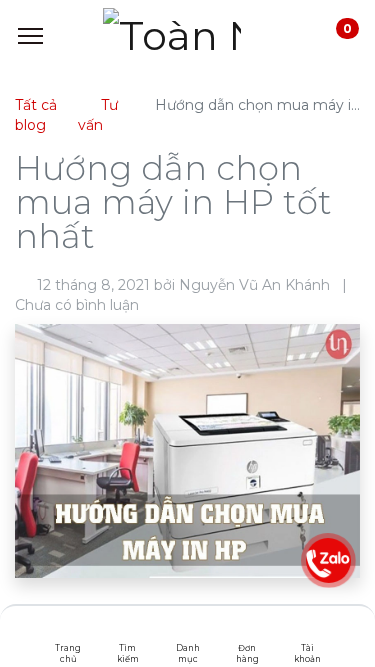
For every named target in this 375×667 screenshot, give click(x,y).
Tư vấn (98, 115)
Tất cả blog (36, 115)
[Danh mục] (187, 632)
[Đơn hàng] (247, 632)
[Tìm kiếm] (127, 632)
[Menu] (30, 36)
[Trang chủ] (68, 632)
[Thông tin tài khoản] (307, 632)
